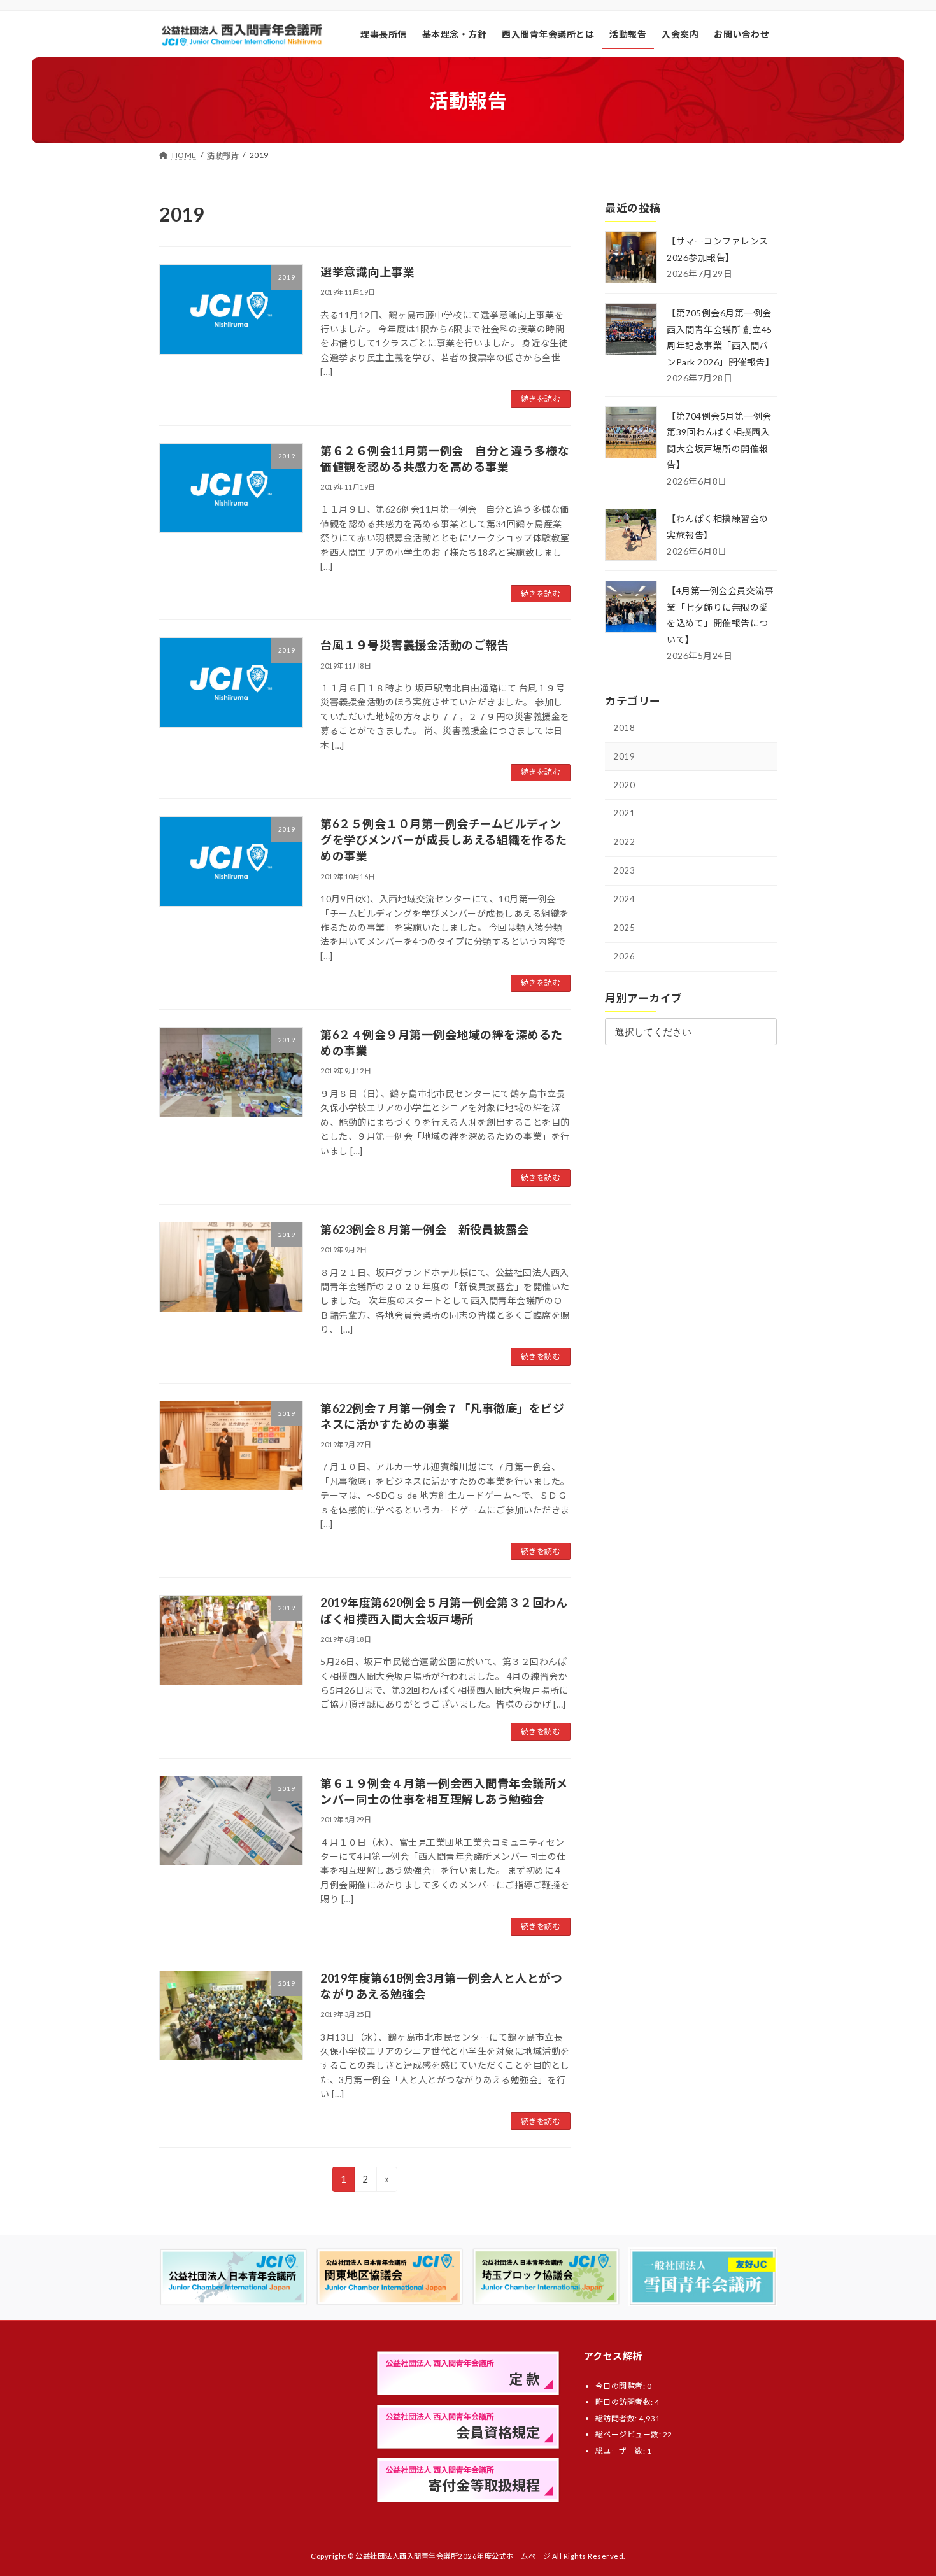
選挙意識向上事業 (367, 272)
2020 (624, 785)
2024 (624, 899)
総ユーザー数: (621, 2450)
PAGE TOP (903, 2488)
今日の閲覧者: (621, 2385)
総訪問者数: (617, 2418)
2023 (624, 870)
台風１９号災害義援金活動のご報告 (415, 645)
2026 (624, 956)
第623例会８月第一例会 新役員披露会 (425, 1229)
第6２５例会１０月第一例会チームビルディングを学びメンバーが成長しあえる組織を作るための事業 (444, 840)
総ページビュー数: (629, 2434)
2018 (624, 728)
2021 (624, 813)
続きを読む (541, 399)
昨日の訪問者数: (625, 2402)
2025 (624, 928)
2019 (624, 756)
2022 (624, 842)
